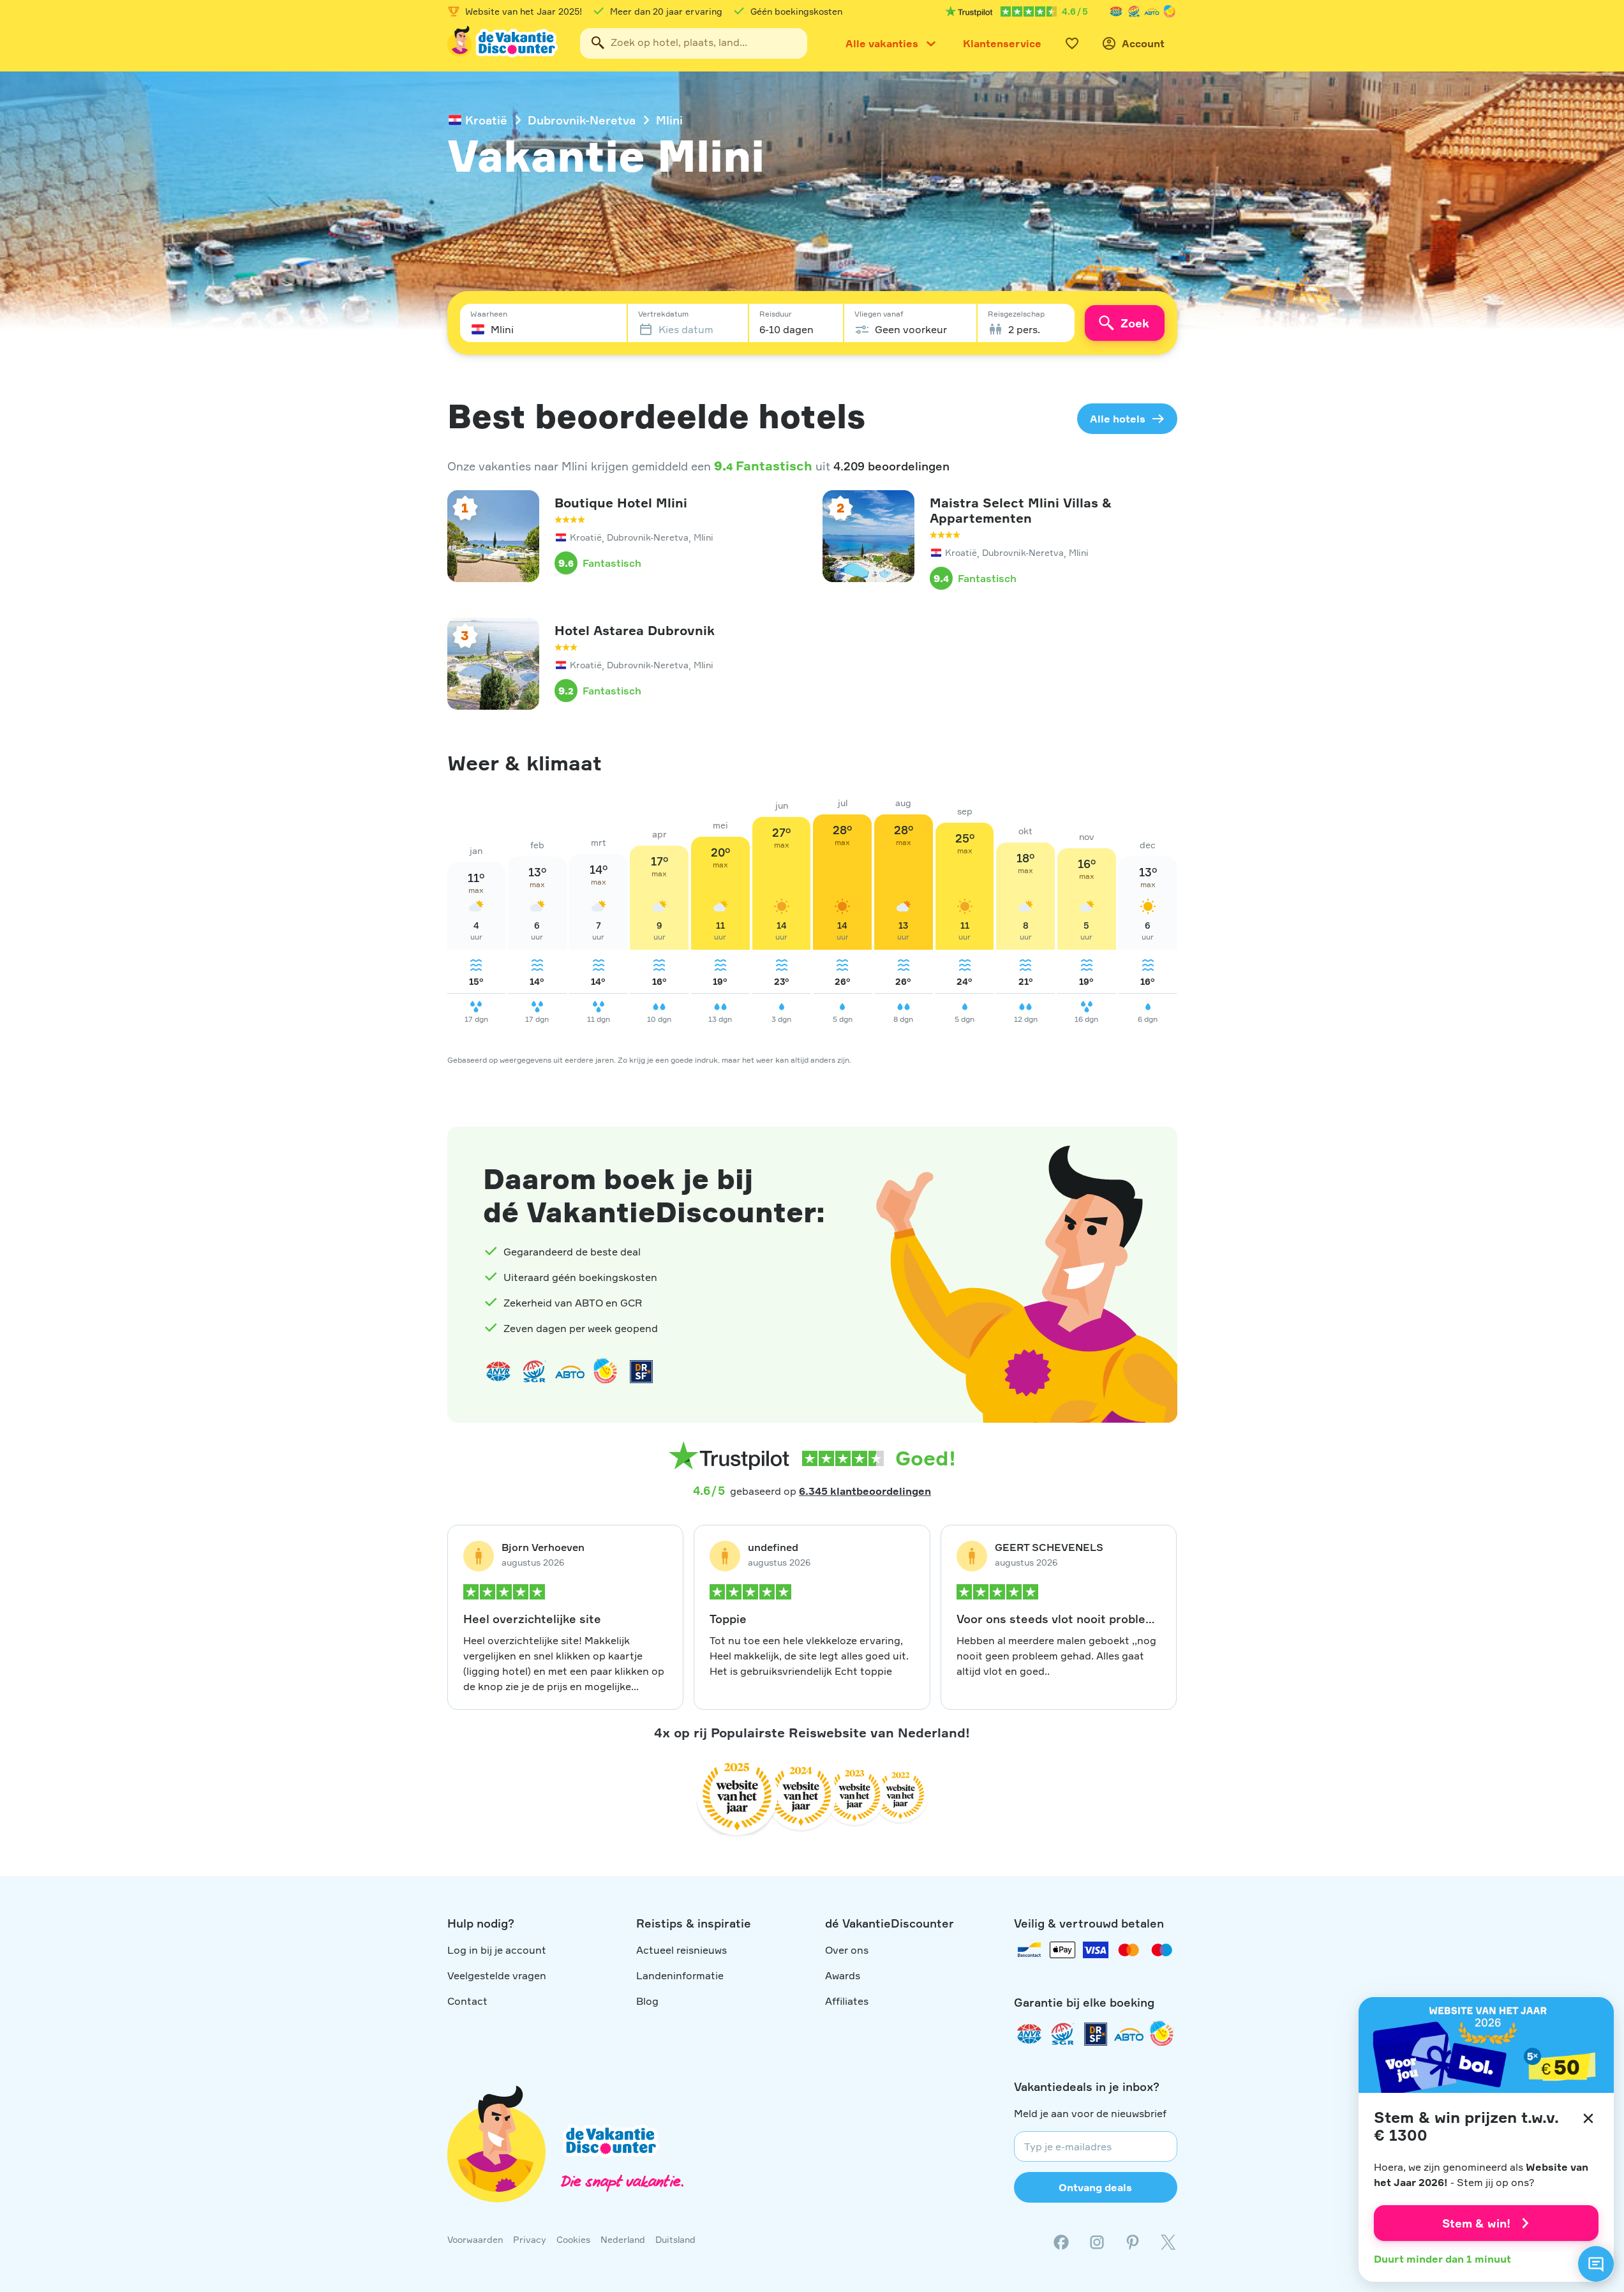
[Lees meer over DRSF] (641, 1372)
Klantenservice (1002, 43)
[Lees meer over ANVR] (1116, 11)
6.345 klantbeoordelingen (865, 1491)
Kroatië (486, 120)
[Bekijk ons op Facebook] (1061, 2242)
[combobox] (694, 43)
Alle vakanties (882, 43)
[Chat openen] (1596, 2264)
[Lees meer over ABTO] (1152, 11)
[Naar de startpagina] (503, 43)
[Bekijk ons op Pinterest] (1133, 2242)
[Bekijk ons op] (1097, 2242)
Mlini (669, 120)
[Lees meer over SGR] (1134, 11)
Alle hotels (1118, 419)
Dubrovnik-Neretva (582, 120)
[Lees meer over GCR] (1170, 11)
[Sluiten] (1588, 2118)
